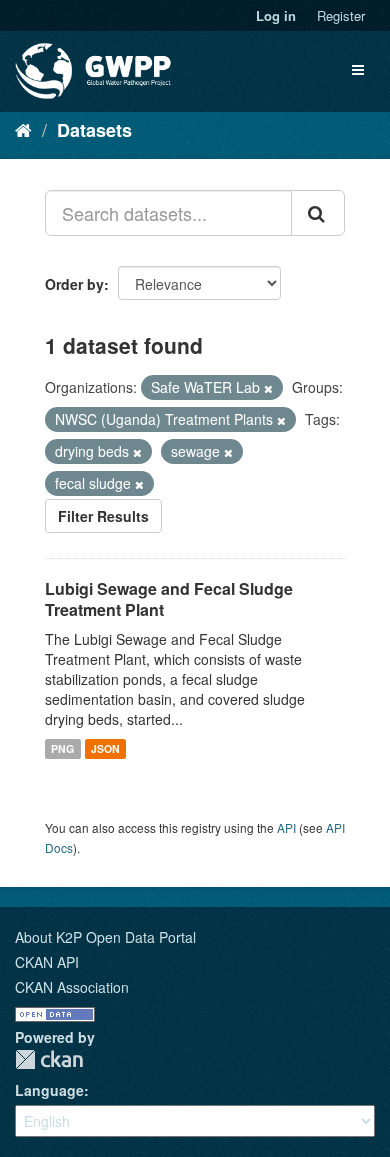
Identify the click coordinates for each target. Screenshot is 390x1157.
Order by (74, 284)
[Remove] (268, 388)
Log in (276, 15)
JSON (105, 748)
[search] (318, 213)
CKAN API (47, 962)
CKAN (49, 1059)
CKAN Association (72, 987)
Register (341, 15)
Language (49, 1090)
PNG (62, 748)
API (286, 827)
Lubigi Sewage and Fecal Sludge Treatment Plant (169, 599)
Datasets (94, 130)
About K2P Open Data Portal (105, 937)
